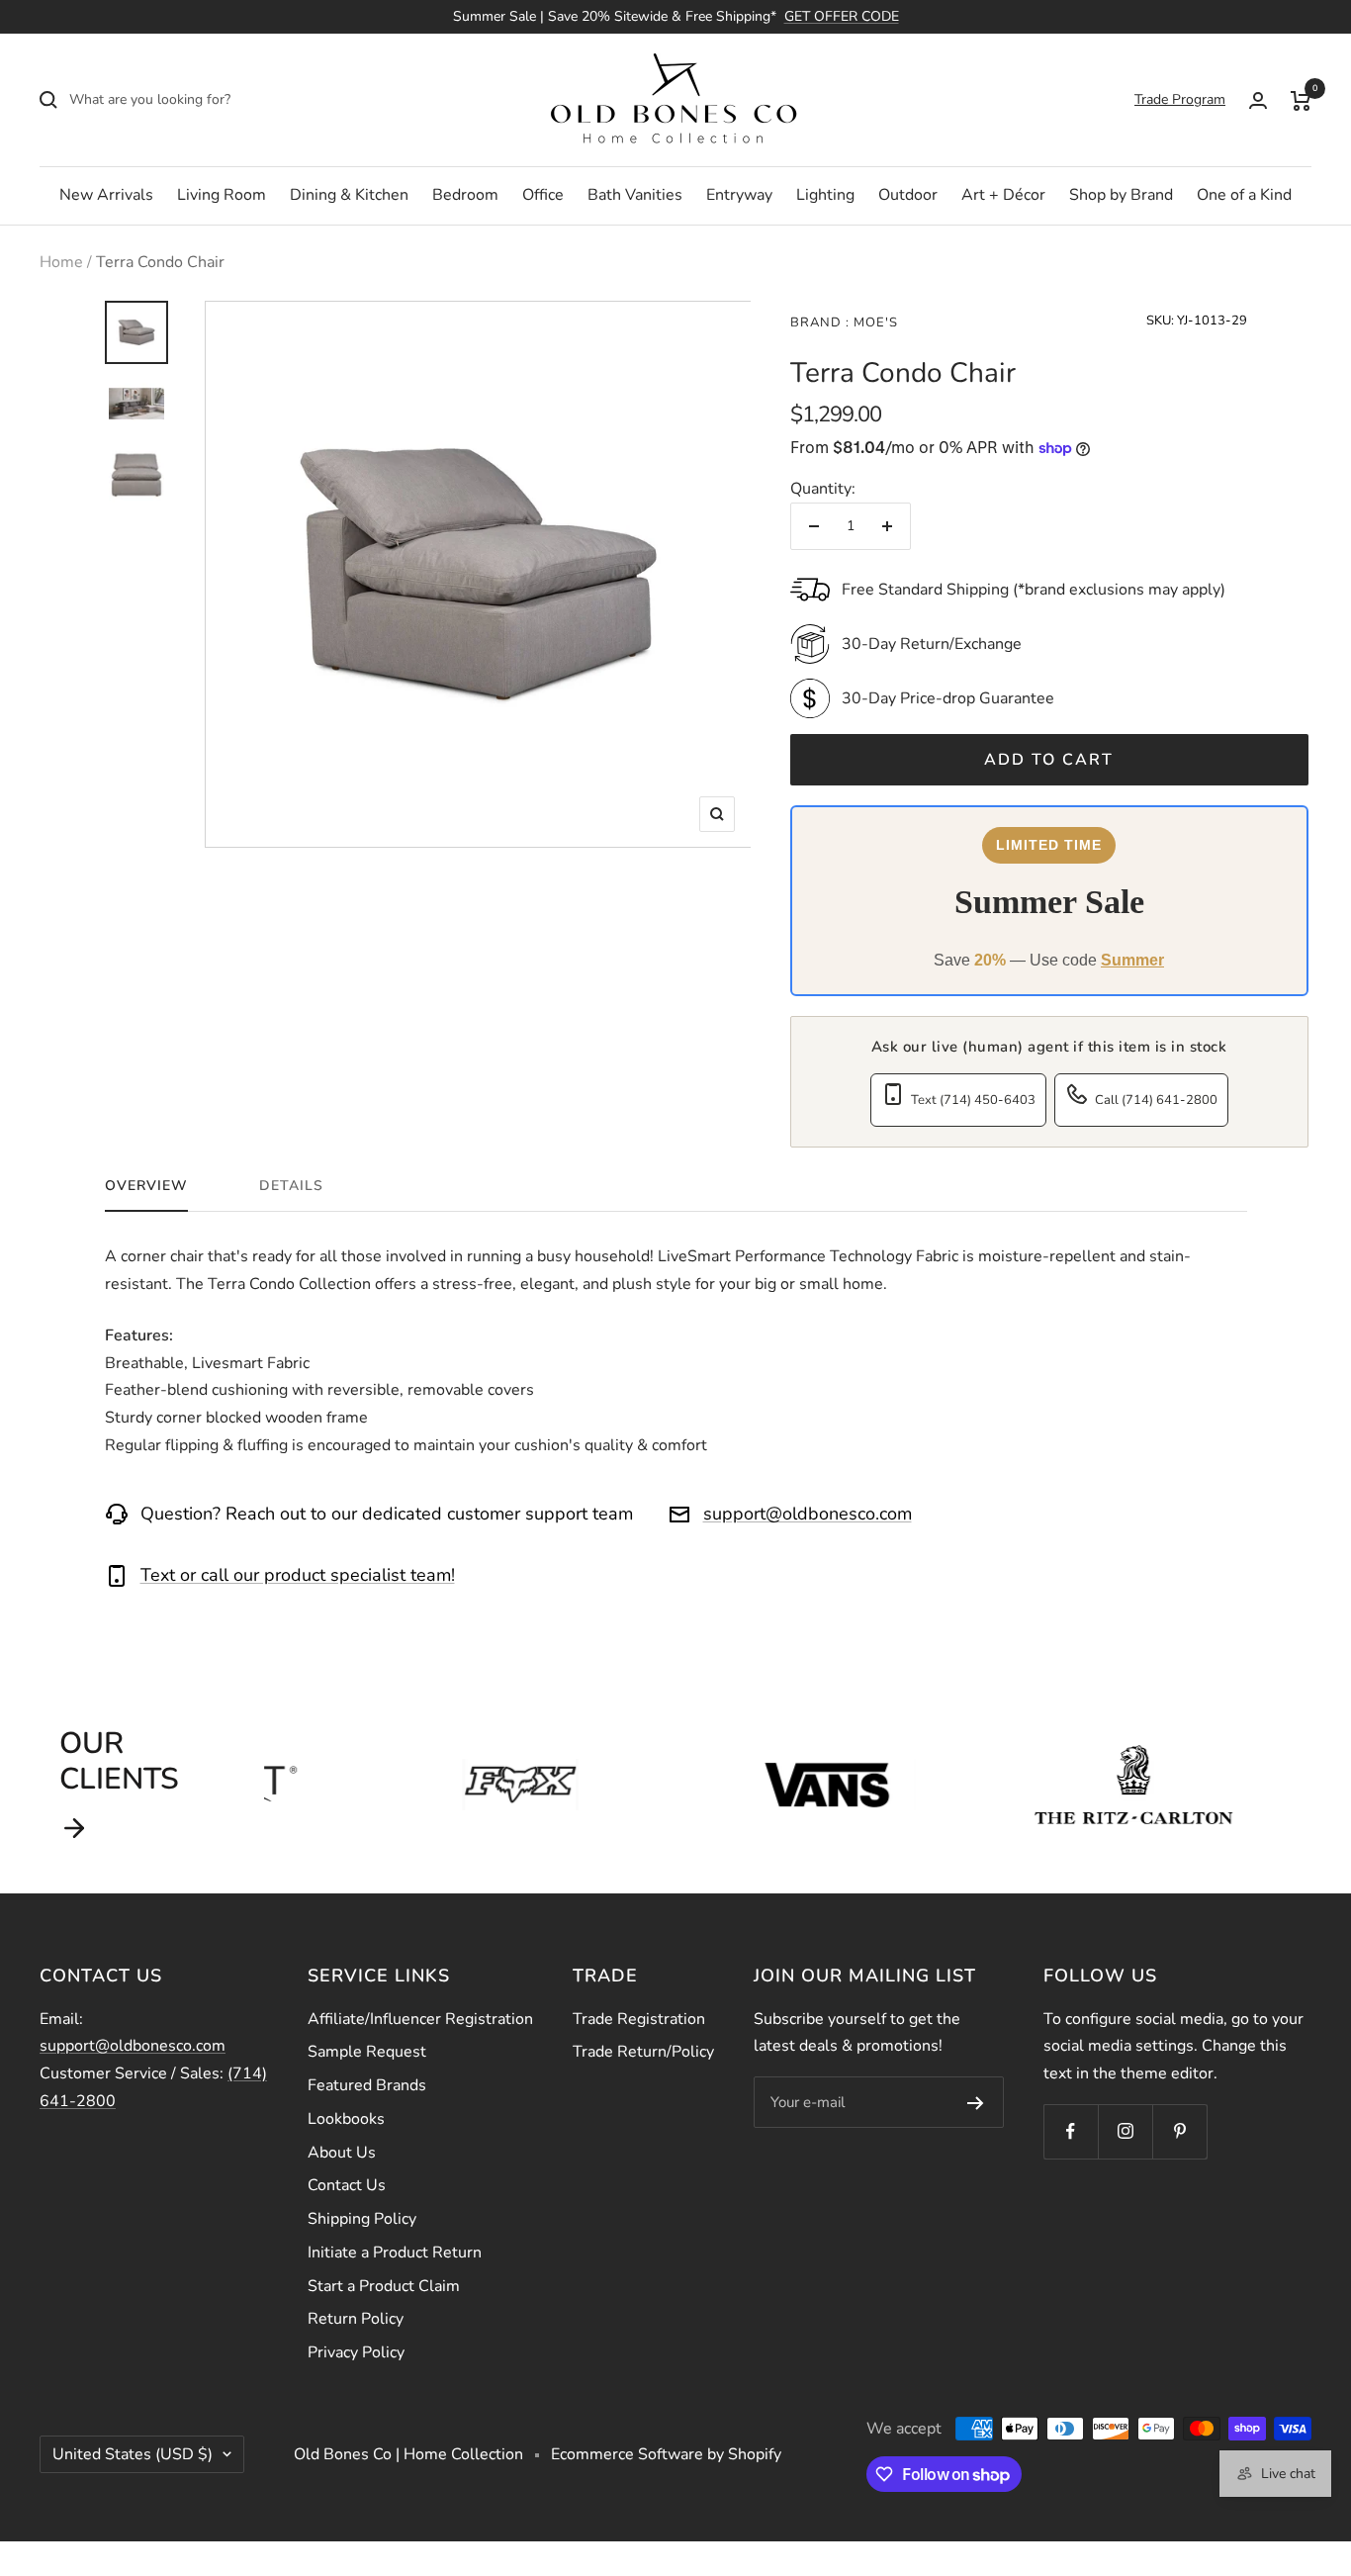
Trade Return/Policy (643, 2052)
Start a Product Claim (384, 2286)
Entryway (739, 195)
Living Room (222, 195)
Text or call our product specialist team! (298, 1575)
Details (291, 1186)
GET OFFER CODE (842, 16)
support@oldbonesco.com (808, 1514)
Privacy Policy (356, 2352)
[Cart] (1301, 100)
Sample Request (367, 2052)
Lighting (825, 195)
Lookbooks (346, 2119)
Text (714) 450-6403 (973, 1100)
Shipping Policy (362, 2219)
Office (543, 195)
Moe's (874, 322)
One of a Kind (1244, 195)
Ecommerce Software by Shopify (666, 2454)
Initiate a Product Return (395, 2253)
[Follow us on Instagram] (1125, 2131)
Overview (146, 1186)
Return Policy (356, 2319)
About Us (342, 2153)
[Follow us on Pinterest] (1179, 2131)
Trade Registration (639, 2019)
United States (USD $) (133, 2454)
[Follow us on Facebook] (1071, 2131)
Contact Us (347, 2185)
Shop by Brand (1121, 195)
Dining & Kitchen (349, 195)
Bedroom (465, 195)
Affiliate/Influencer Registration (420, 2019)
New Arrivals (106, 195)
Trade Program (1180, 99)
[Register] (976, 2102)
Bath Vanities (635, 195)
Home (61, 262)
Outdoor (908, 195)
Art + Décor (1003, 195)
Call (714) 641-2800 (1156, 1100)
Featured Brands (367, 2085)
